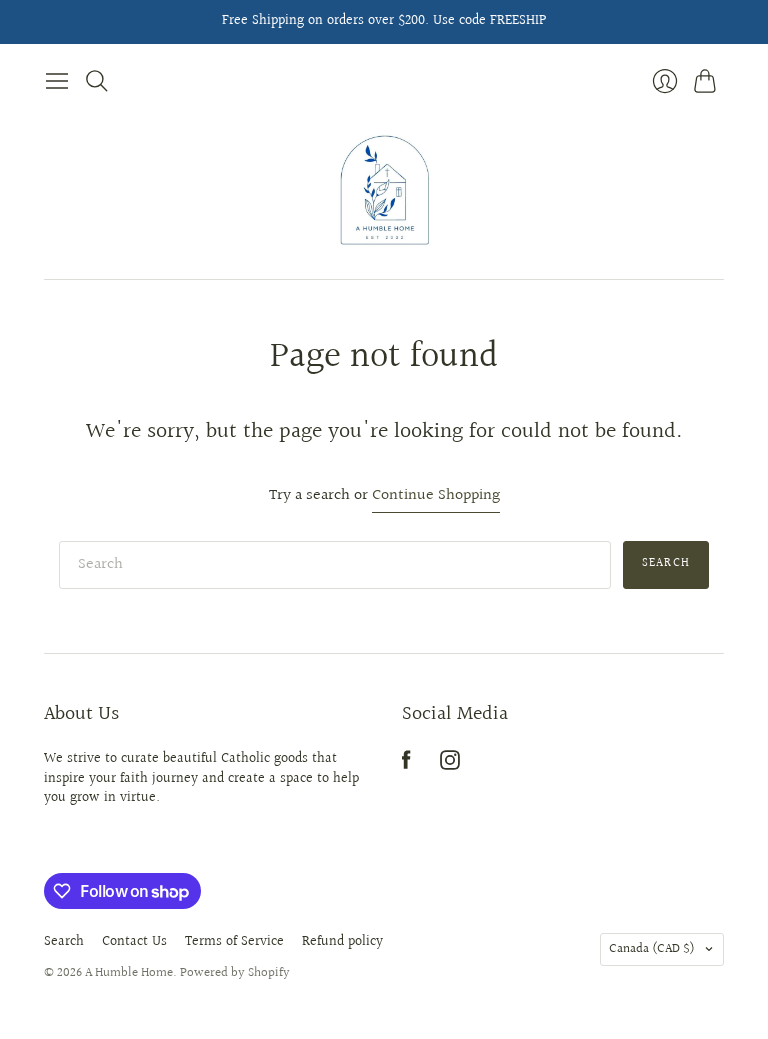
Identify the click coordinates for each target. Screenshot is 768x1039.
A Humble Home (129, 973)
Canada (652, 949)
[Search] (97, 81)
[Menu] (57, 81)
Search (666, 563)
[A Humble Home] (384, 189)
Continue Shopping (436, 496)
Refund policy (342, 942)
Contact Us (134, 942)
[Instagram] (450, 765)
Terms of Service (234, 942)
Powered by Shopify (235, 973)
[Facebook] (406, 765)
